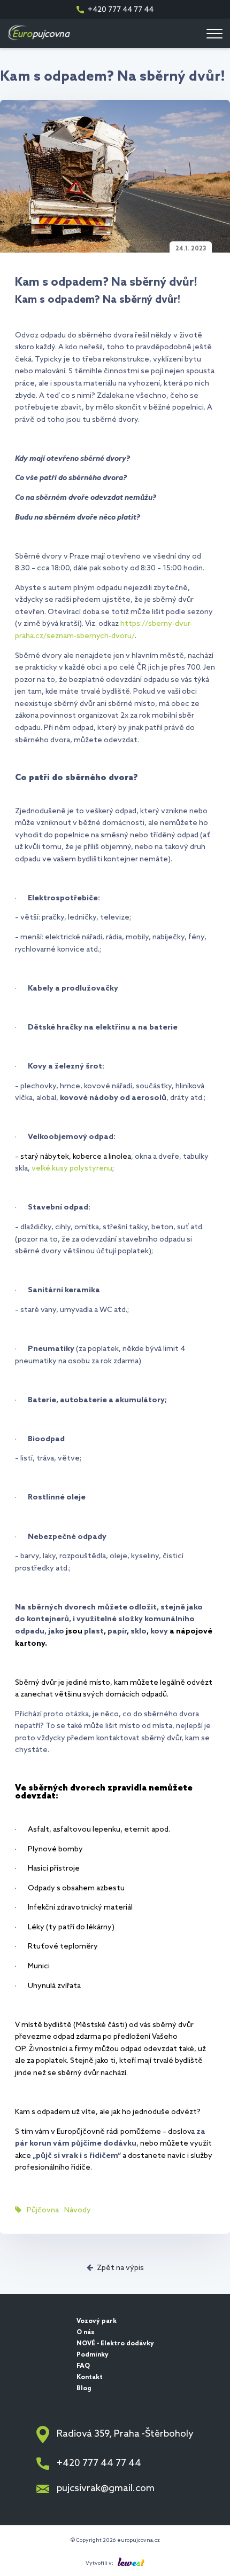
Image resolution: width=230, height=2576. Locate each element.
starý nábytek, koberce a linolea (76, 1157)
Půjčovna (43, 2210)
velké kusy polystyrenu (72, 1169)
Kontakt (90, 2377)
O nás (86, 2332)
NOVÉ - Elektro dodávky (115, 2344)
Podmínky (93, 2355)
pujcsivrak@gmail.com (106, 2489)
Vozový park (97, 2321)
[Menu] (214, 34)
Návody (78, 2210)
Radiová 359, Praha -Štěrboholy (125, 2434)
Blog (84, 2389)
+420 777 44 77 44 (121, 10)
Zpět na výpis (120, 2268)
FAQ (83, 2366)
